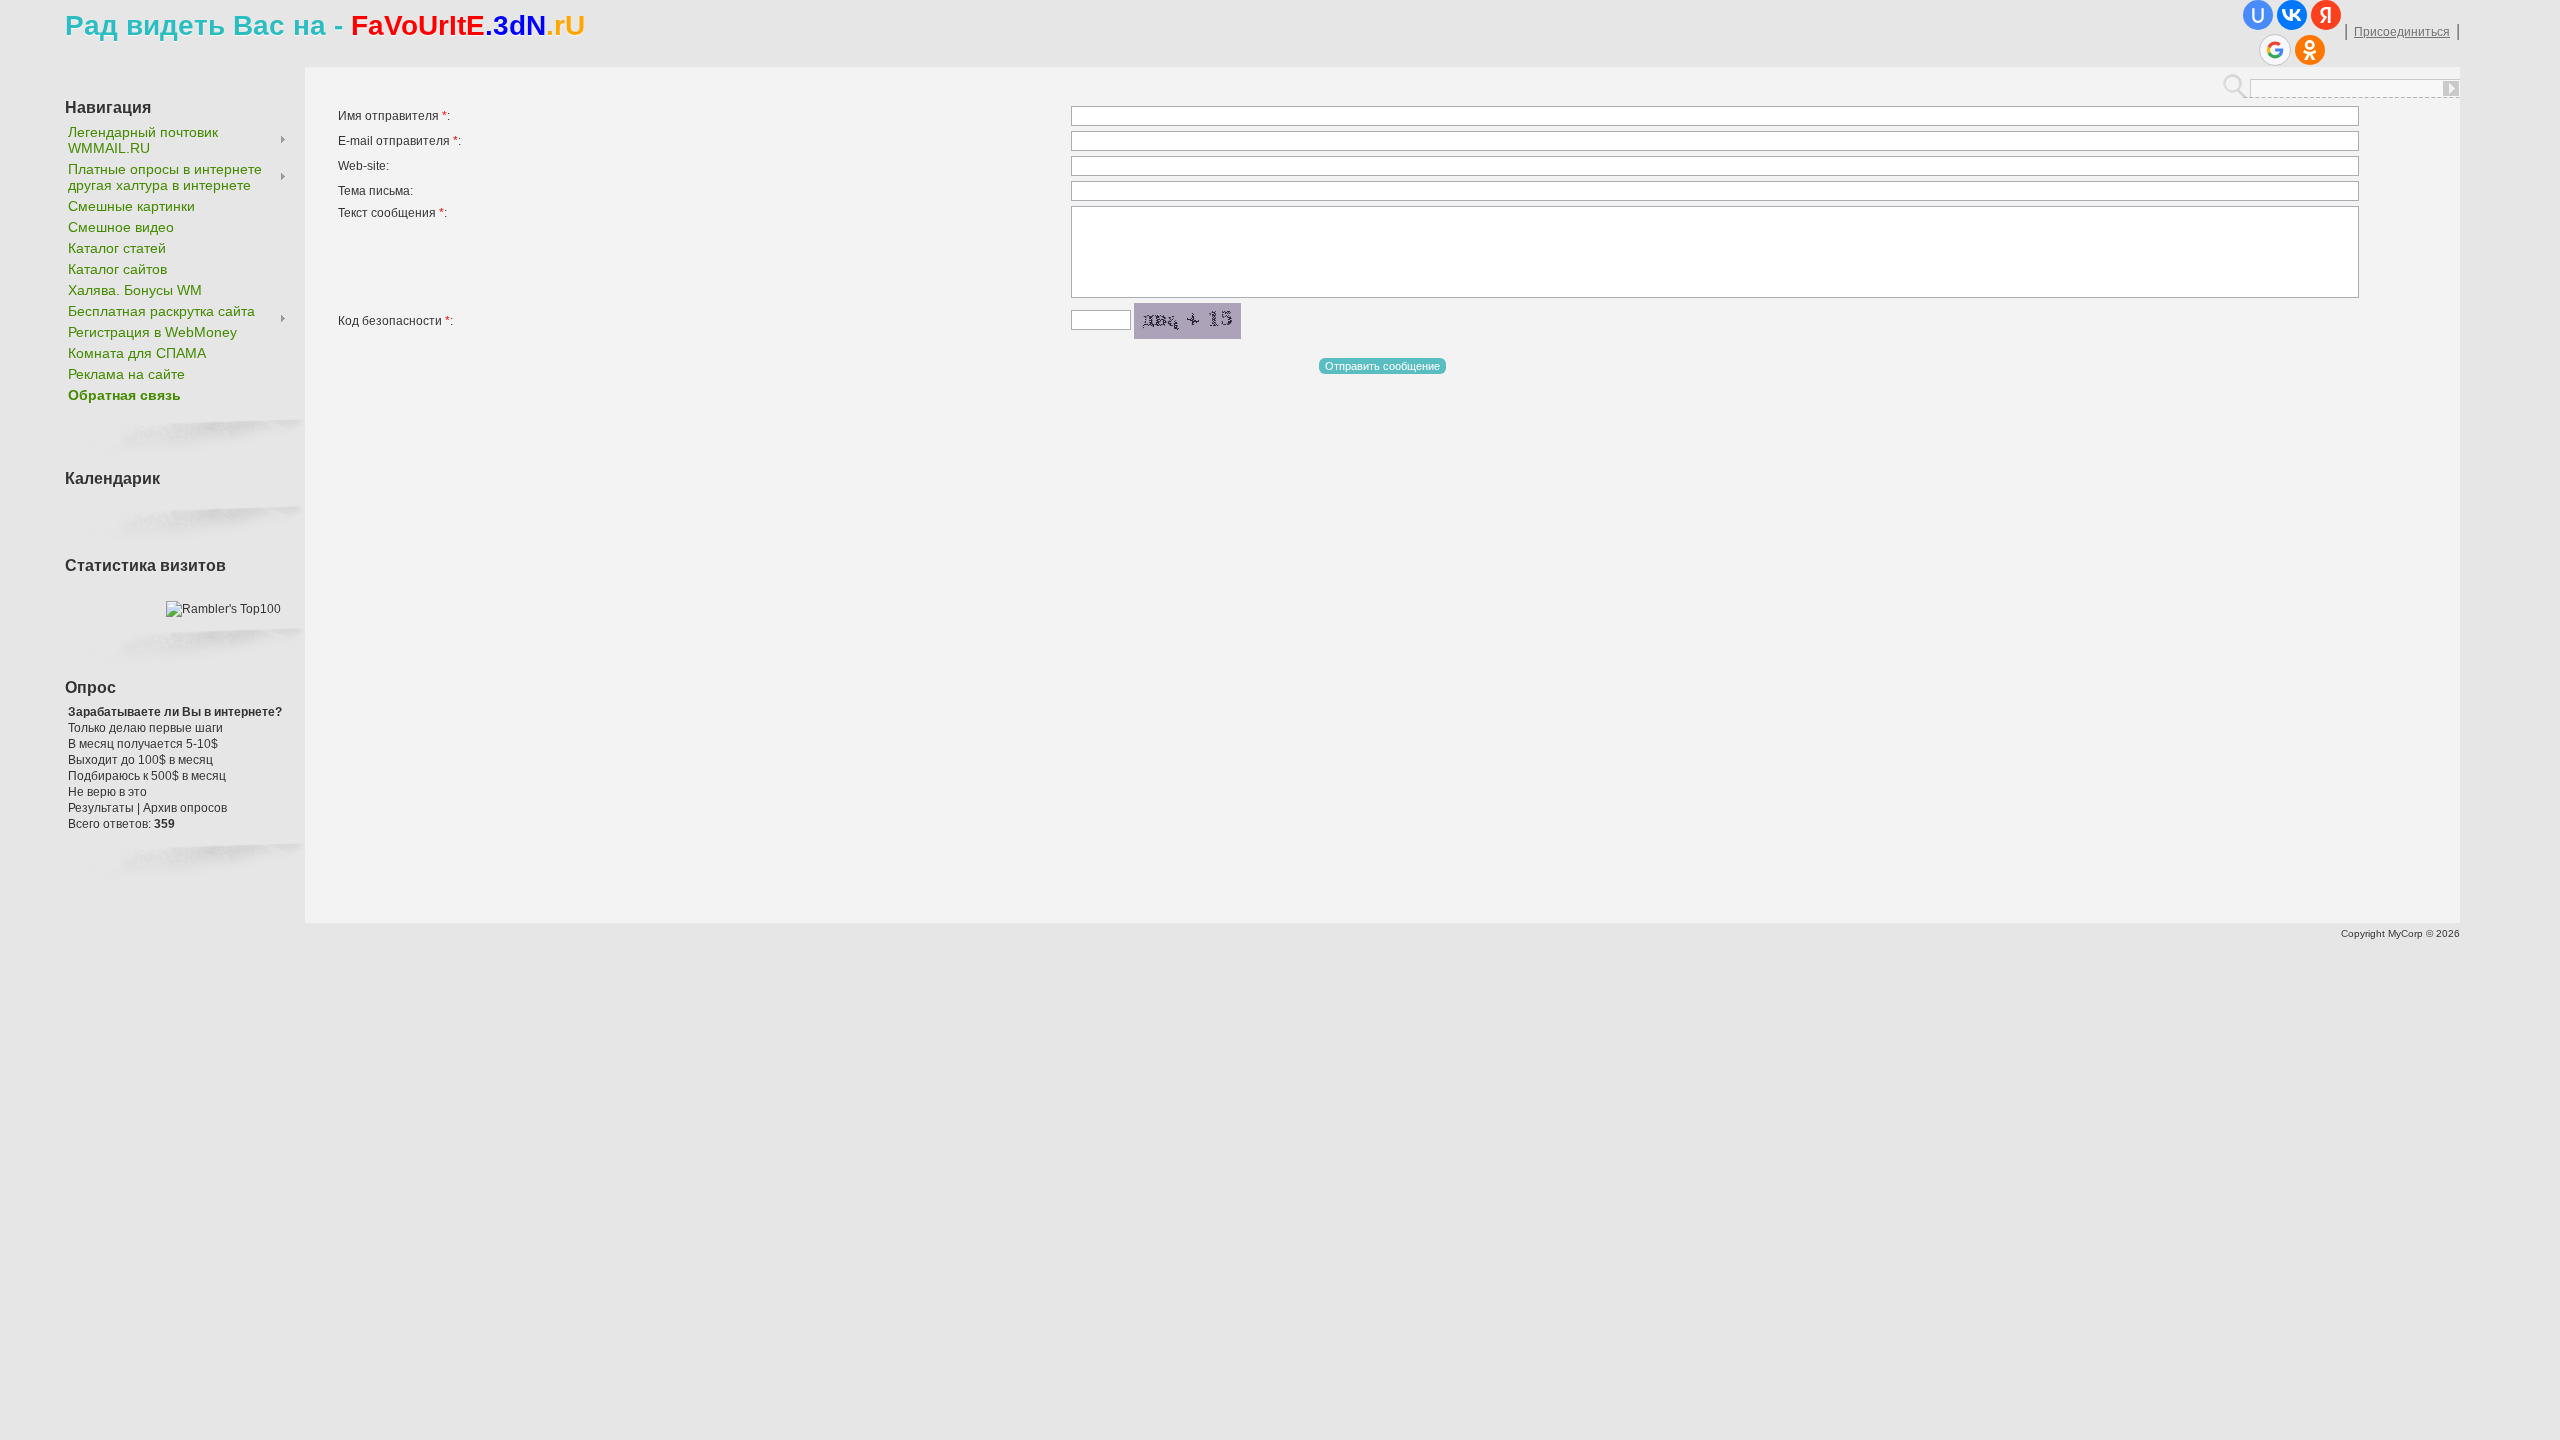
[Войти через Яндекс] (2326, 15)
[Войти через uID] (2258, 15)
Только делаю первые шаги (145, 728)
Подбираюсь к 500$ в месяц (147, 776)
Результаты (101, 808)
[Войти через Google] (2275, 50)
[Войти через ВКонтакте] (2292, 15)
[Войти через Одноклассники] (2310, 50)
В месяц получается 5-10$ (143, 744)
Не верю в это (107, 792)
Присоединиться (2402, 32)
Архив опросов (185, 808)
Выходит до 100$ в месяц (140, 760)
